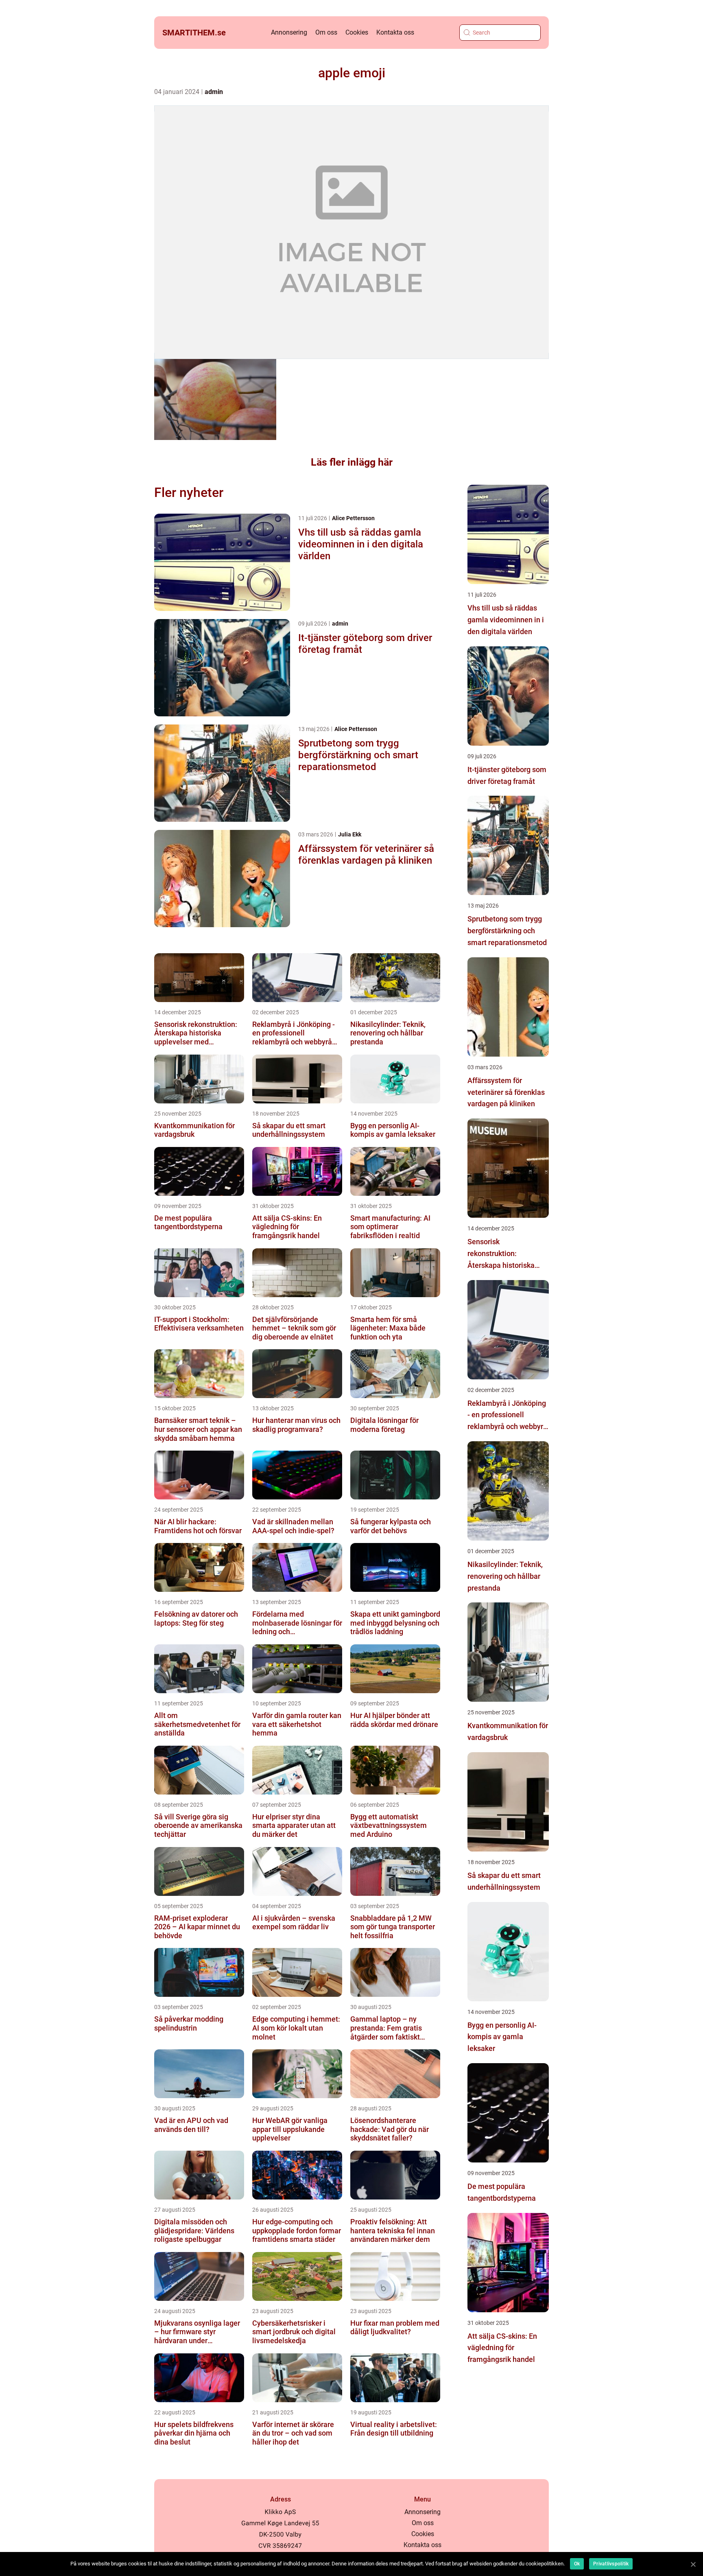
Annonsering (289, 32)
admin (214, 92)
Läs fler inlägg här (352, 462)
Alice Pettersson (353, 518)
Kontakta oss (395, 32)
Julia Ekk (350, 834)
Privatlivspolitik (611, 2564)
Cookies (357, 32)
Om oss (326, 32)
